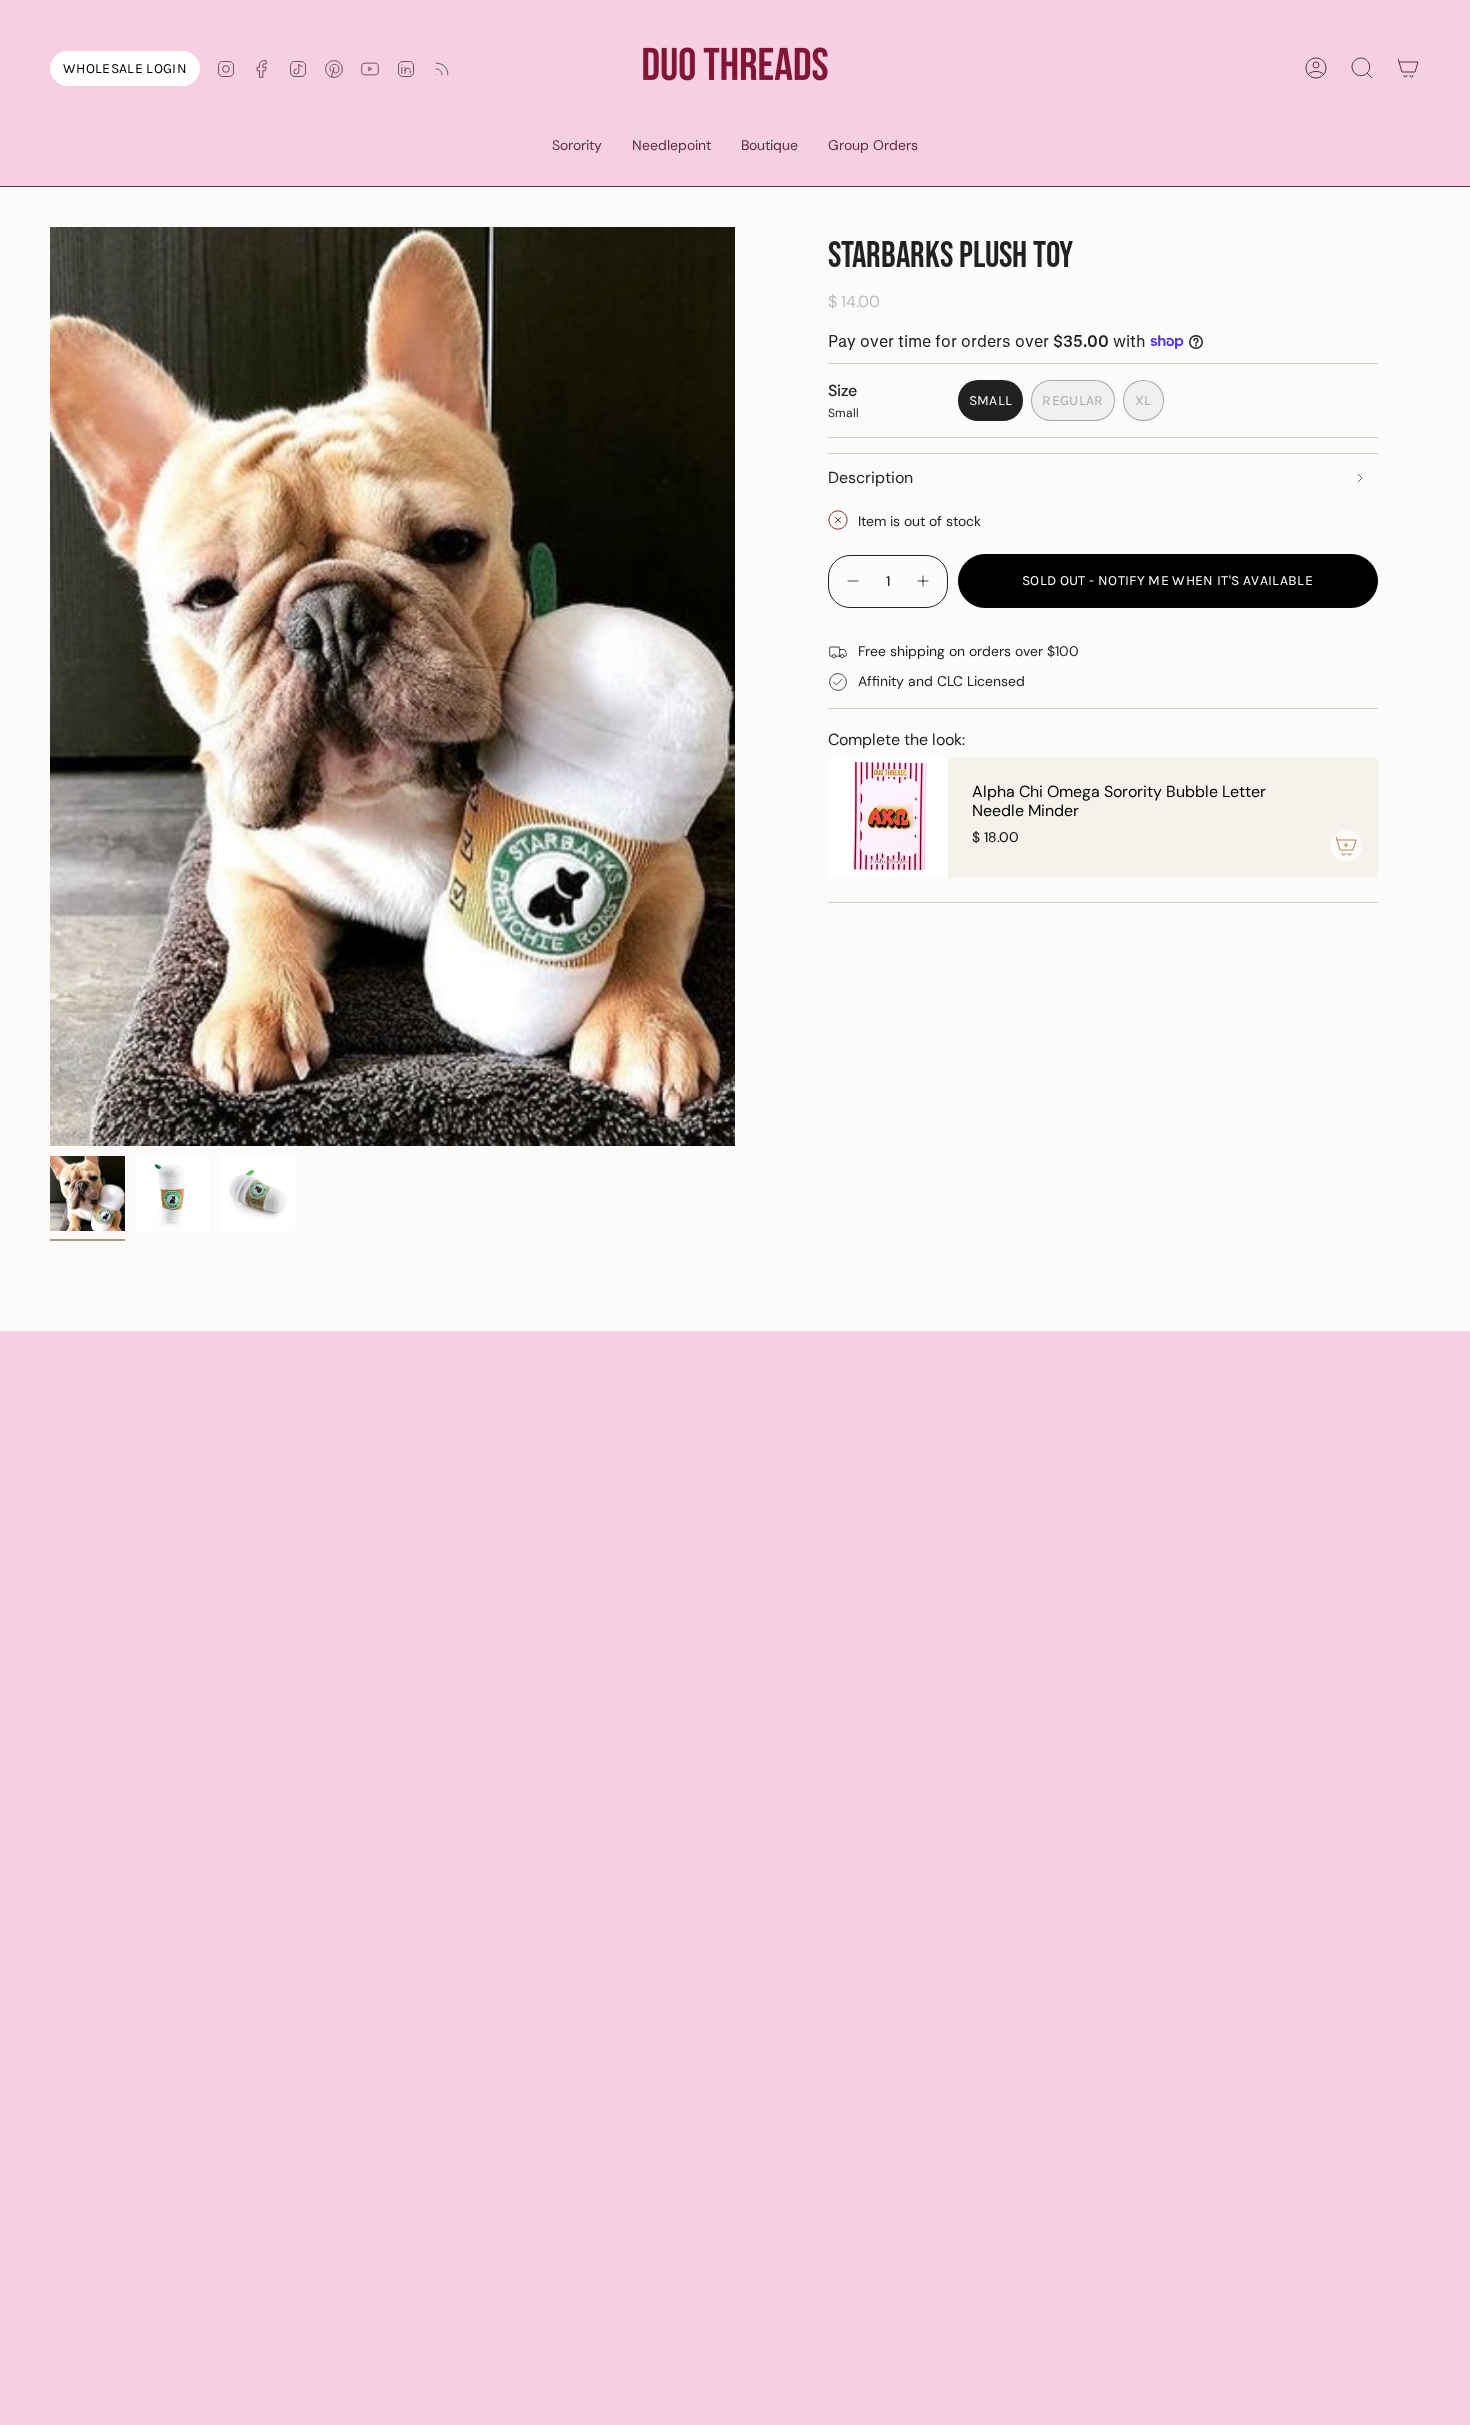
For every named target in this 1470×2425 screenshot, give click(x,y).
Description (870, 476)
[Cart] (1408, 68)
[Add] (1346, 846)
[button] (577, 146)
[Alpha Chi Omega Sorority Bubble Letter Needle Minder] (888, 818)
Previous (50, 687)
